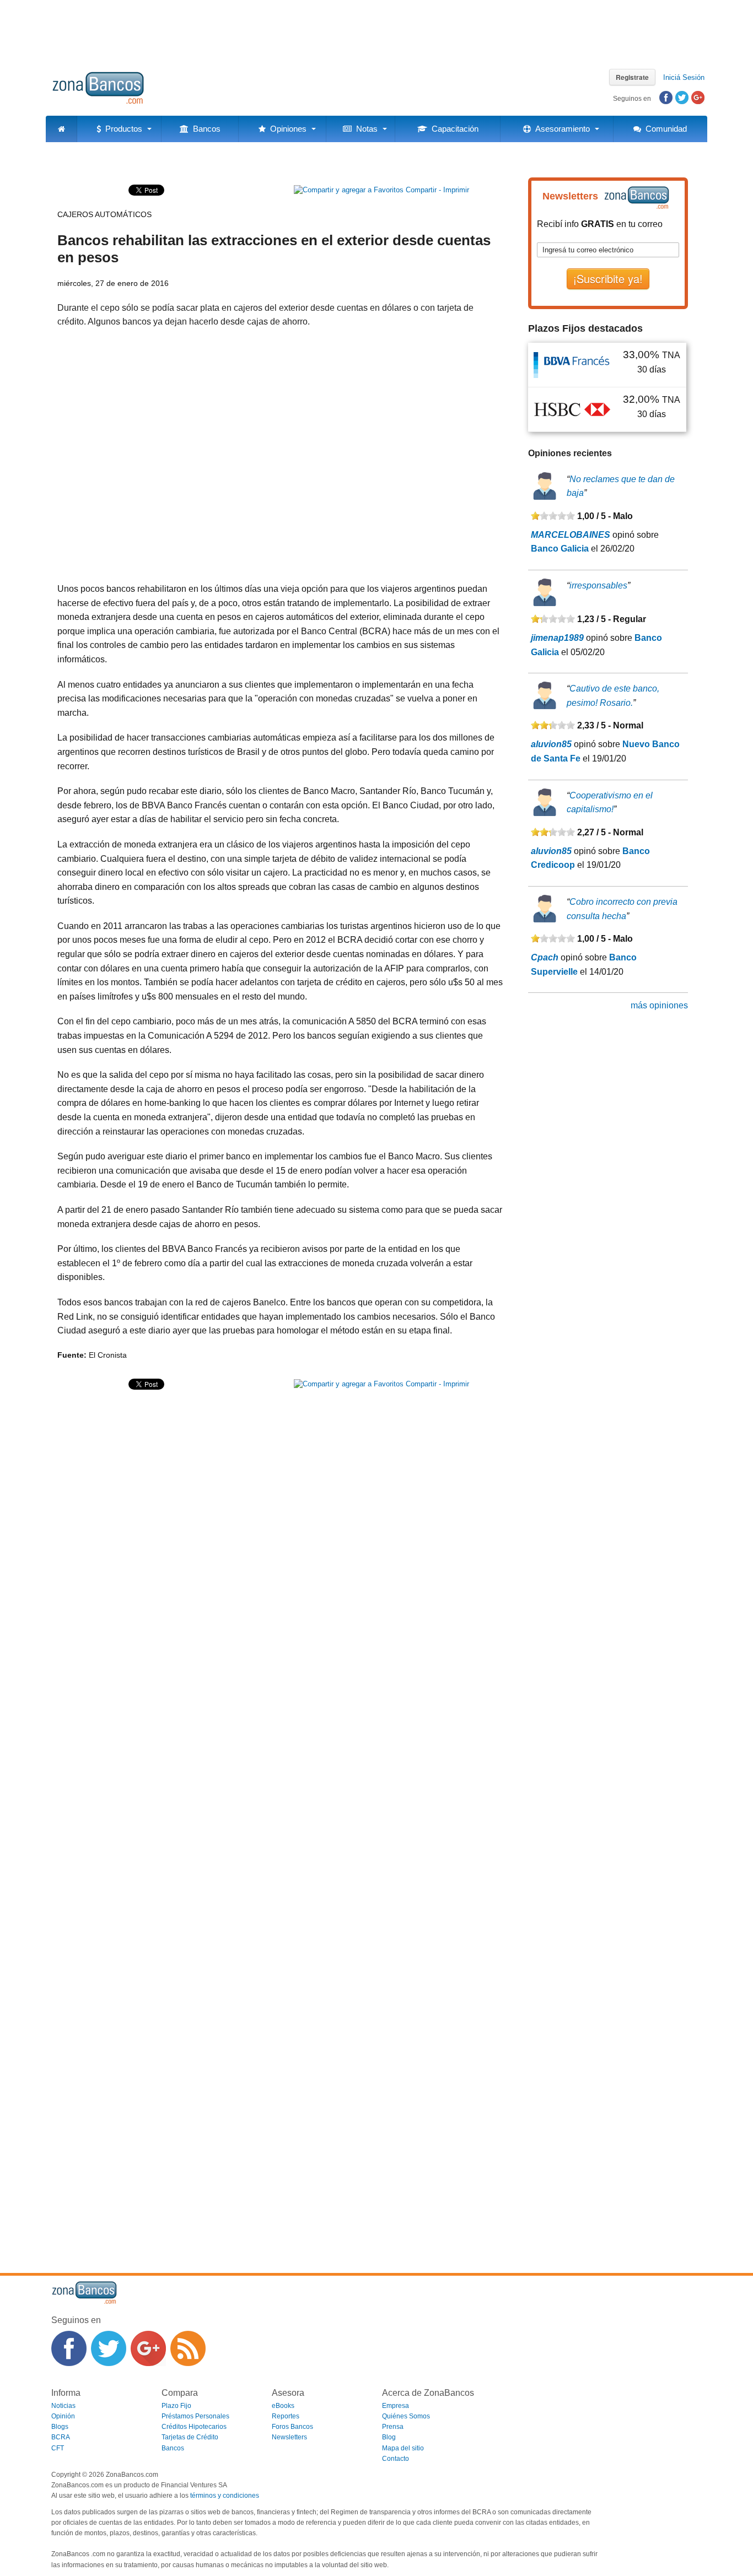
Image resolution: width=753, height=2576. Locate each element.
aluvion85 (551, 744)
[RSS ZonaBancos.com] (188, 2348)
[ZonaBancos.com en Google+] (148, 2348)
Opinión (63, 2416)
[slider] (553, 516)
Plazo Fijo (176, 2406)
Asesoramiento (560, 129)
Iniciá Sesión (684, 77)
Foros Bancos (292, 2427)
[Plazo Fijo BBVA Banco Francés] (572, 364)
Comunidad (664, 129)
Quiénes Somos (406, 2416)
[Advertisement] (376, 30)
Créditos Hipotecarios (194, 2427)
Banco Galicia (560, 549)
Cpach (545, 957)
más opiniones (659, 1005)
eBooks (283, 2406)
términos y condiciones (225, 2496)
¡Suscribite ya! (608, 279)
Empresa (396, 2406)
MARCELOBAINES (571, 535)
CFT (58, 2448)
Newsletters (289, 2437)
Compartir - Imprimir (436, 190)
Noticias (63, 2406)
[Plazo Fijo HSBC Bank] (572, 409)
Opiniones (286, 129)
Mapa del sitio (403, 2448)
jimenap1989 (557, 638)
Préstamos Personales (195, 2416)
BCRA (61, 2437)
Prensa (393, 2427)
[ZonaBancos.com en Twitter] (109, 2348)
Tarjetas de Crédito (190, 2437)
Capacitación (453, 129)
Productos (122, 129)
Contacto (396, 2459)
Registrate (632, 77)
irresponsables (598, 585)
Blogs (60, 2427)
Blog (389, 2437)
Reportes (286, 2416)
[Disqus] (280, 1818)
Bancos (205, 129)
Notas (365, 129)
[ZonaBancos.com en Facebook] (69, 2348)
